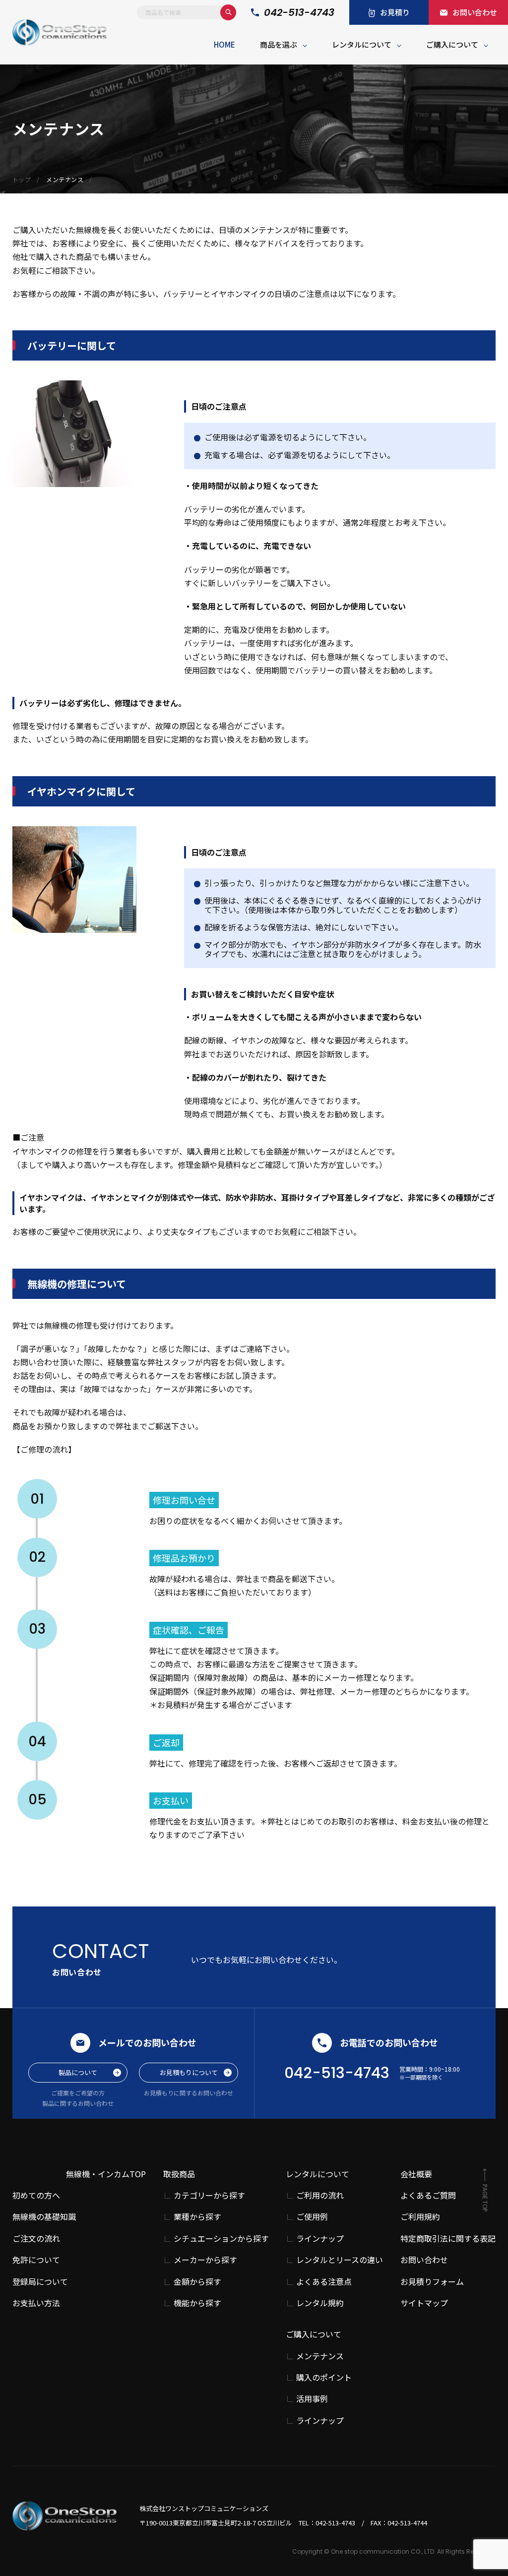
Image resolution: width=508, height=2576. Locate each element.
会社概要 (416, 2174)
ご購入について (452, 44)
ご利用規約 (420, 2216)
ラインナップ (320, 2239)
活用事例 (312, 2399)
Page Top (485, 2198)
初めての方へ (36, 2195)
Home (224, 44)
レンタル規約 (320, 2303)
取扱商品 (179, 2174)
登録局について (40, 2281)
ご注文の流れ (36, 2238)
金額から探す (197, 2282)
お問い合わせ (424, 2260)
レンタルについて (362, 44)
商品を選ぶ (279, 44)
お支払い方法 (36, 2303)
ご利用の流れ (320, 2195)
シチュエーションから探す (221, 2239)
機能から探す (197, 2303)
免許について (36, 2260)
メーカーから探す (205, 2260)
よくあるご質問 (428, 2195)
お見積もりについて (189, 2072)
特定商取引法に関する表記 (448, 2238)
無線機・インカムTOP (106, 2174)
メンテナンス (320, 2356)
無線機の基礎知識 (44, 2216)
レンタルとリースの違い (340, 2260)
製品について (78, 2072)
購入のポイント (324, 2377)
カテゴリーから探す (209, 2195)
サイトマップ (424, 2303)
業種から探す (197, 2217)
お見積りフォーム (432, 2281)
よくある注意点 (324, 2282)
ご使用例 (312, 2217)
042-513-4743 (299, 13)
